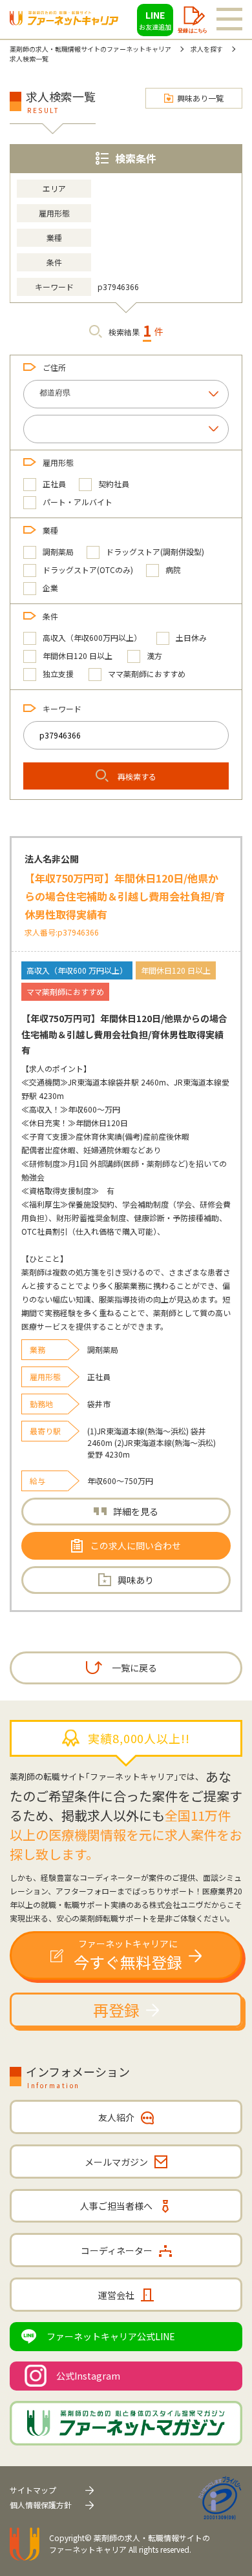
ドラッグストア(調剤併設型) (155, 551)
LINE (155, 20)
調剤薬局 (58, 551)
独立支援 (58, 674)
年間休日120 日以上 (78, 655)
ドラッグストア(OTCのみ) (88, 570)
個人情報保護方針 (41, 2505)
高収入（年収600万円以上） (92, 637)
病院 (173, 570)
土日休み (191, 637)
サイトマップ (33, 2490)
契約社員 (114, 484)
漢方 (154, 655)
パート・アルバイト (78, 502)
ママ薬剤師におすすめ (147, 674)
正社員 (54, 484)
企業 (50, 588)
